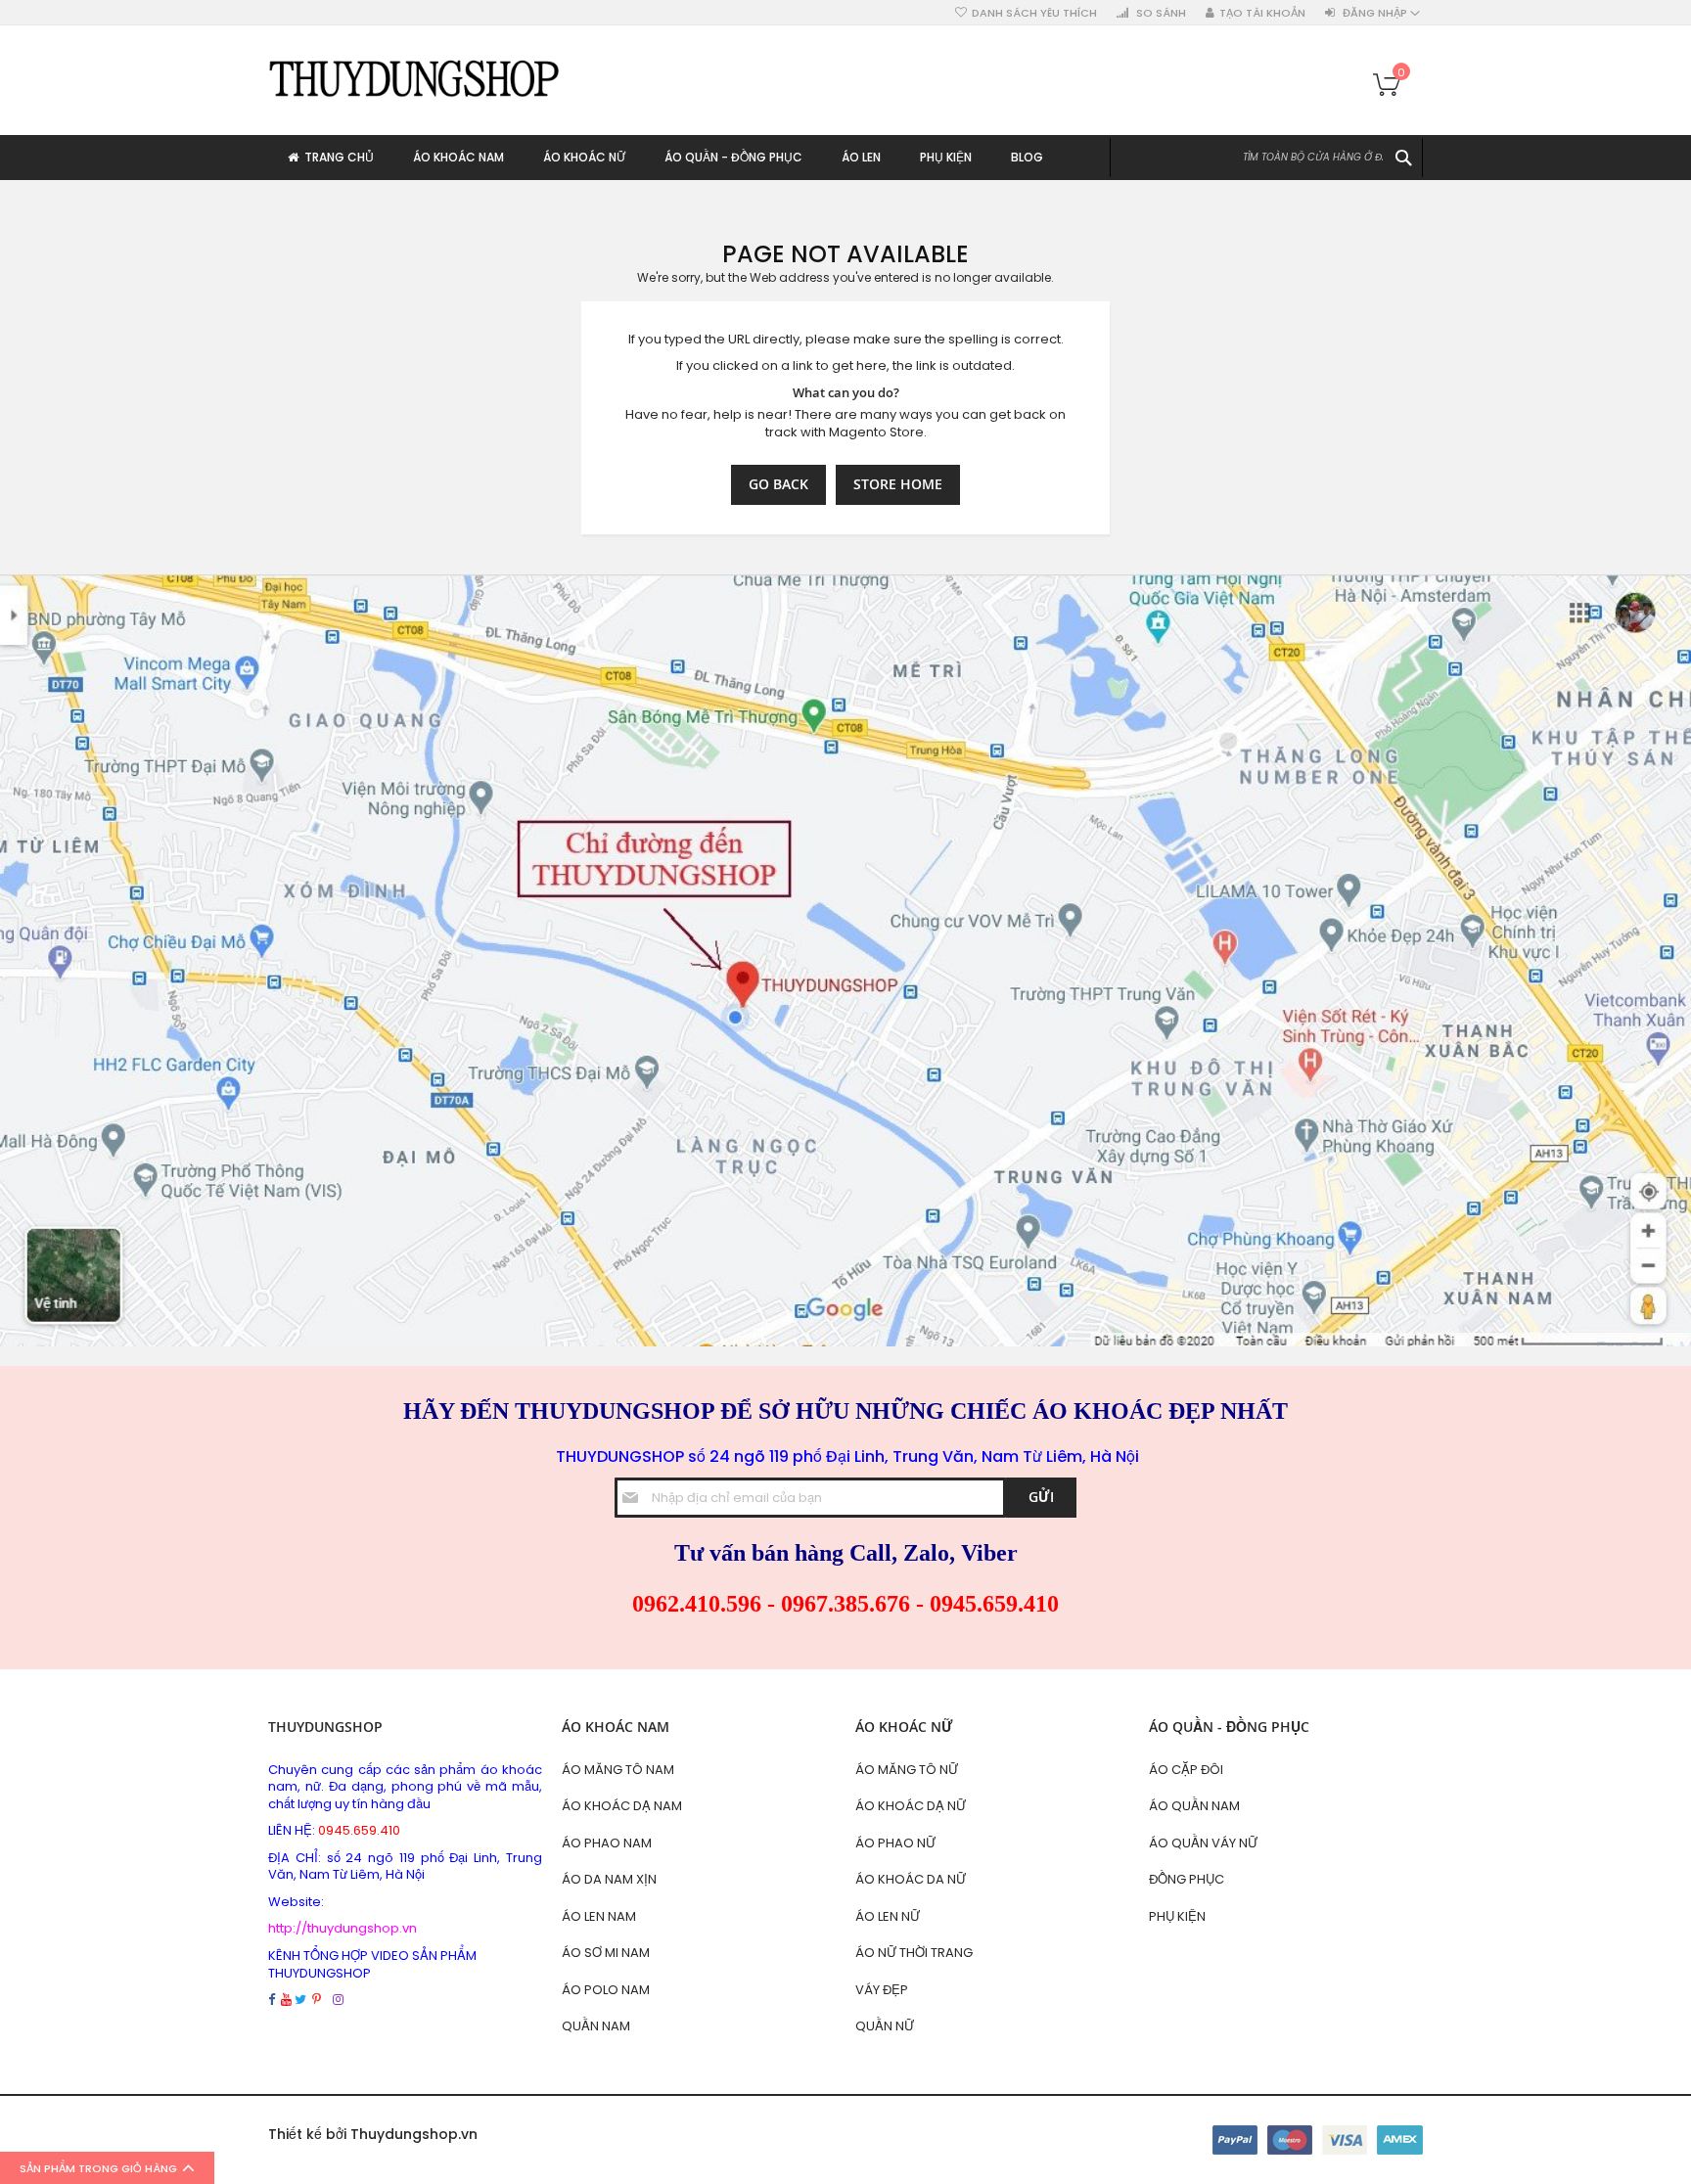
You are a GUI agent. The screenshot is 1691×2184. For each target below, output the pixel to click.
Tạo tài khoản (1262, 13)
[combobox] (1266, 158)
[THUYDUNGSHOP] (415, 77)
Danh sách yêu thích (1034, 13)
